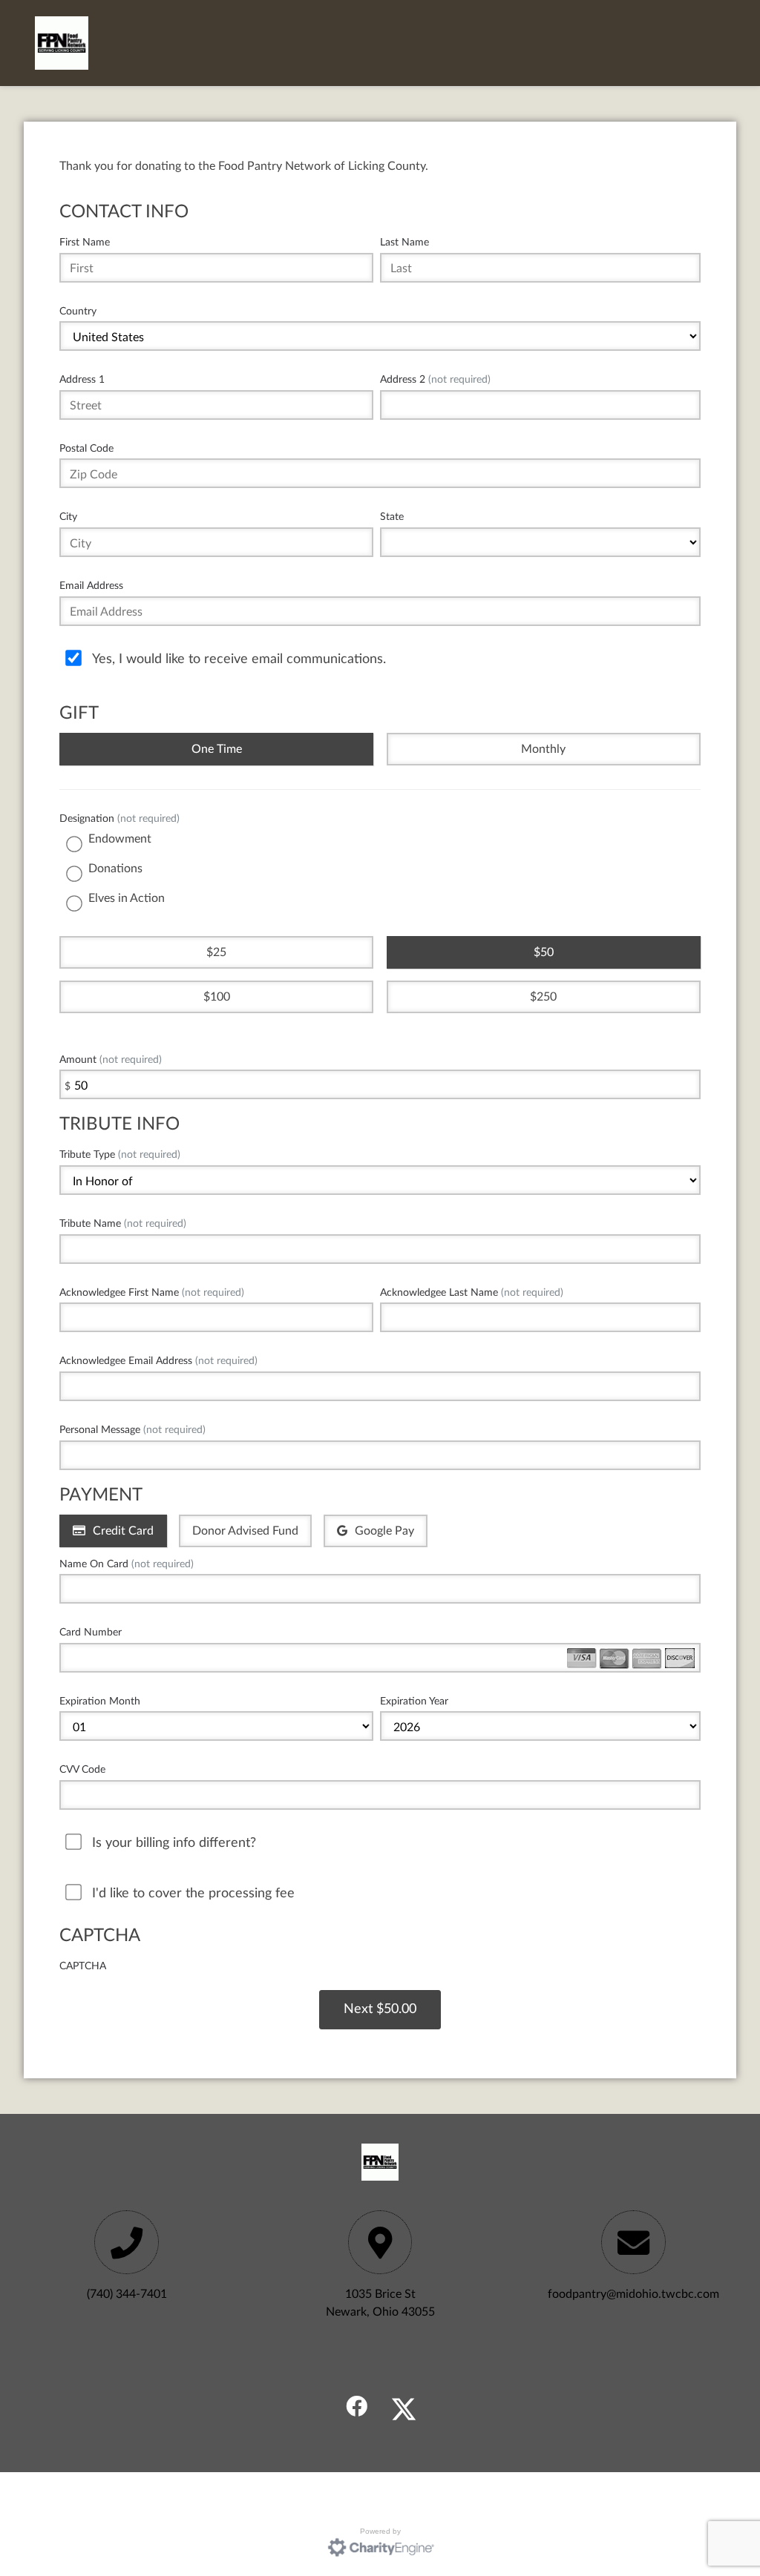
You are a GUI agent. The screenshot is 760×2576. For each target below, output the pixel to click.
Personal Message (132, 1430)
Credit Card (123, 1531)
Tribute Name (123, 1223)
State (392, 517)
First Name (85, 242)
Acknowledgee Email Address (158, 1361)
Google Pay (384, 1531)
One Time (217, 749)
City (68, 517)
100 (220, 997)
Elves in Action (127, 898)
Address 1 (82, 379)
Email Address (91, 586)
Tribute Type (120, 1154)
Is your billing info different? (174, 1843)
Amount (111, 1060)
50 (547, 952)
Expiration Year (414, 1701)
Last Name (404, 242)
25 (220, 952)
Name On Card (127, 1564)
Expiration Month (100, 1701)
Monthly (543, 749)
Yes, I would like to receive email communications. (239, 659)
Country (78, 311)
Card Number (91, 1632)
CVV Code (82, 1769)
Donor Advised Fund (245, 1531)
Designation (119, 818)
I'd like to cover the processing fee (193, 1893)
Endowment (120, 839)
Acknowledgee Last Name (472, 1292)
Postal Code (86, 448)
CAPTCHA (83, 1966)
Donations (115, 869)
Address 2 (435, 379)
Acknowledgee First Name (152, 1292)
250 (547, 997)
